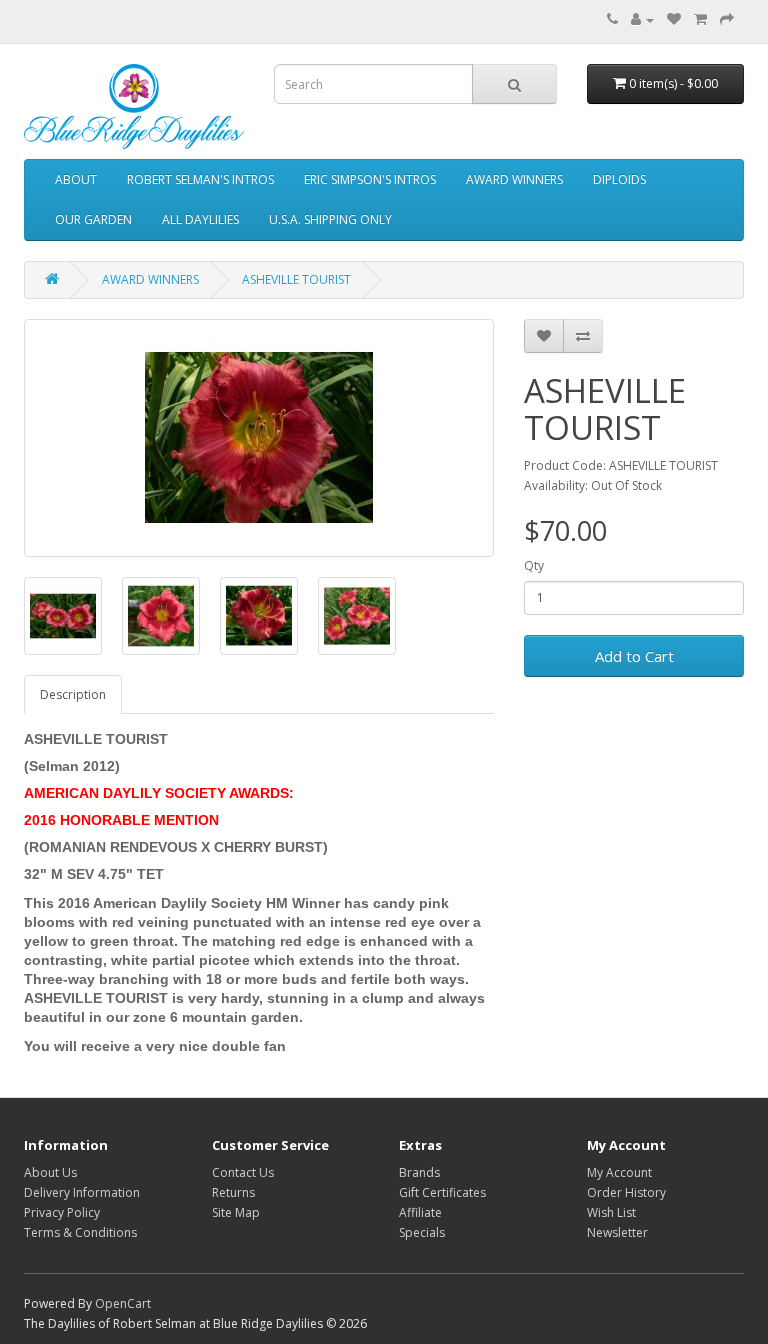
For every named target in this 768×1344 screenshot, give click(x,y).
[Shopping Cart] (700, 19)
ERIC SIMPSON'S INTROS (370, 179)
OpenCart (123, 1303)
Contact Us (243, 1172)
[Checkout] (727, 19)
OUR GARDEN (93, 219)
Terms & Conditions (80, 1232)
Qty (534, 565)
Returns (233, 1192)
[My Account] (642, 19)
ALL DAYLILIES (200, 219)
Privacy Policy (62, 1212)
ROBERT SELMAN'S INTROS (200, 179)
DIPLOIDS (619, 179)
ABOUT (76, 179)
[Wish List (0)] (674, 19)
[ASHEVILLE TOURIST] (259, 438)
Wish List (611, 1212)
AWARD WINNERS (514, 179)
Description (73, 694)
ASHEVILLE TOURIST (296, 279)
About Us (50, 1172)
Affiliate (420, 1212)
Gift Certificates (442, 1192)
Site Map (236, 1212)
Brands (419, 1172)
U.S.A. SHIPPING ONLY (330, 219)
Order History (626, 1192)
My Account (619, 1172)
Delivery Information (82, 1192)
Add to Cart (634, 656)
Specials (422, 1232)
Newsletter (617, 1232)
